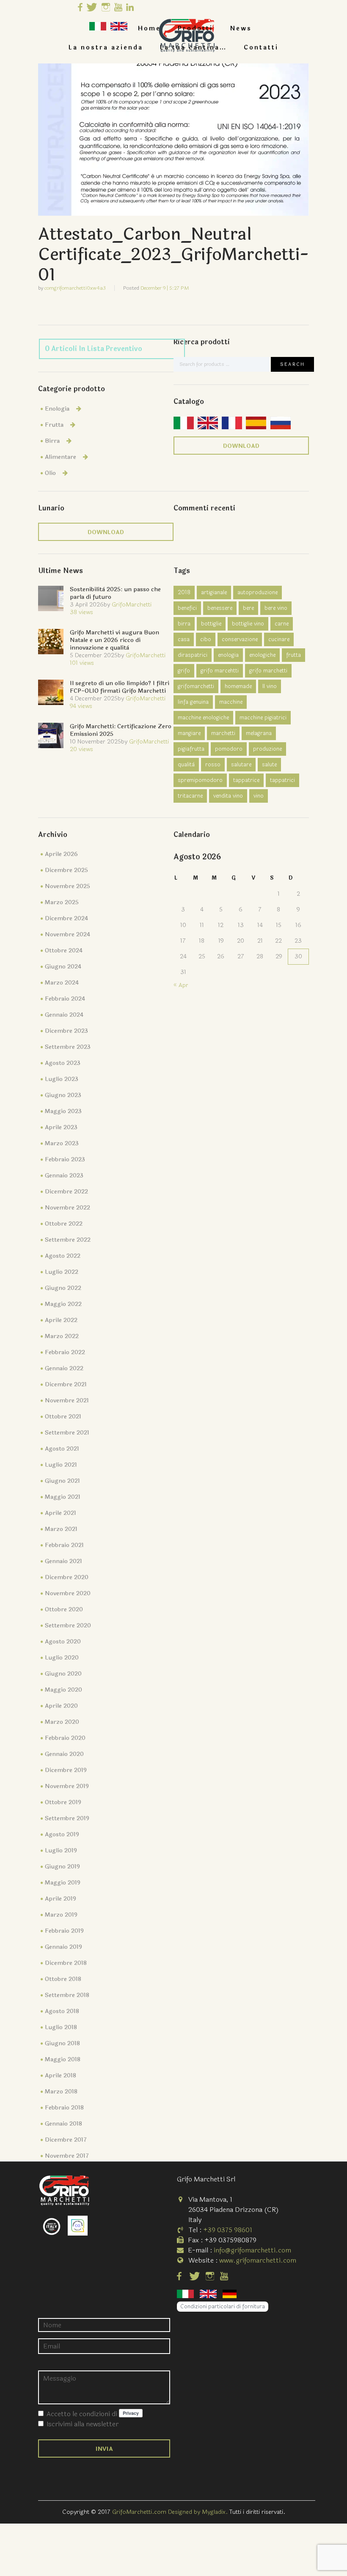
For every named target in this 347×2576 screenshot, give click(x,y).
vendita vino (228, 796)
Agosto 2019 (62, 1834)
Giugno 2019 (62, 1867)
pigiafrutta (191, 749)
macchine (231, 702)
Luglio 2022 (62, 1272)
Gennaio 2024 (64, 1015)
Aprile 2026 (61, 854)
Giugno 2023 (63, 1095)
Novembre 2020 (68, 1593)
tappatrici (282, 780)
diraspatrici (193, 655)
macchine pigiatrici (263, 718)
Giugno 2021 (62, 1481)
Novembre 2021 (67, 1400)
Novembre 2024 (67, 934)
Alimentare (61, 457)
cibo (206, 639)
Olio (50, 473)
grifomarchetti (196, 686)
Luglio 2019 (61, 1850)
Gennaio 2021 (63, 1561)
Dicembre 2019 (66, 1770)
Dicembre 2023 (66, 1031)
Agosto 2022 (63, 1256)
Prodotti (195, 29)
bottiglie (211, 624)
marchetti (223, 733)
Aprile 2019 (61, 1899)
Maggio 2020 (63, 1690)
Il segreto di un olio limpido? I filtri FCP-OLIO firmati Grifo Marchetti (120, 687)
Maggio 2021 (63, 1497)
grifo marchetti (268, 671)
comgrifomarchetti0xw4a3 (75, 288)
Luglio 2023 (62, 1079)
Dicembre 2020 (67, 1577)
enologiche (262, 655)
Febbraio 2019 (64, 1931)
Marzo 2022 (62, 1336)
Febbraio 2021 (64, 1545)
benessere (220, 608)
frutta (293, 655)
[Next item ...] (241, 140)
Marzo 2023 (62, 1143)
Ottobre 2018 (63, 1979)
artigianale (214, 593)
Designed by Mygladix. (199, 2512)
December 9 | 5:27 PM (165, 288)
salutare (241, 765)
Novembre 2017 (67, 2156)
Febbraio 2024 (65, 999)
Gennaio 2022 (64, 1368)
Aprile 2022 (61, 1320)
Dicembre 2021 (66, 1384)
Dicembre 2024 (66, 918)
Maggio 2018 (63, 2059)
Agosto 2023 (63, 1063)
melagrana (259, 733)
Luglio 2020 (62, 1658)
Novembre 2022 (67, 1208)
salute (269, 765)
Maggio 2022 (63, 1304)
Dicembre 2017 (66, 2140)
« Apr (181, 985)
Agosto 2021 (62, 1449)
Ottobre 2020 (64, 1609)
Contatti (261, 48)
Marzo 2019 (61, 1915)
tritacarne (190, 796)
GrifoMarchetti (132, 605)
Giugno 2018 (62, 2043)
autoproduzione (257, 593)
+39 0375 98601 (228, 2230)
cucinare (279, 639)
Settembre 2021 (67, 1433)
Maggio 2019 (63, 1883)
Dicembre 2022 (66, 1192)
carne (282, 624)
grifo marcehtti (220, 671)
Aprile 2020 (61, 1706)
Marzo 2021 (61, 1529)
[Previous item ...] (106, 140)
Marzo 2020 (62, 1722)
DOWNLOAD (241, 446)
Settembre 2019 (67, 1818)
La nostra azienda (106, 48)
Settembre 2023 (68, 1047)
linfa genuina (193, 702)
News (241, 29)
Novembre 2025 (67, 886)
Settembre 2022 (68, 1240)
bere (248, 608)
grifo (184, 671)
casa (184, 639)
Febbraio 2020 (65, 1738)
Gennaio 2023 (64, 1176)
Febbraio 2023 (65, 1159)
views (81, 612)
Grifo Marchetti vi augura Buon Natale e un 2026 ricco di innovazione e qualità (114, 640)
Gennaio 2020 (64, 1754)
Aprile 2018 (61, 2075)
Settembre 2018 (67, 1995)
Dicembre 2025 (66, 870)
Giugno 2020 (63, 1674)
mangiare (189, 733)
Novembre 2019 (67, 1786)
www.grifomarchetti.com (258, 2260)
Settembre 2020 (68, 1625)
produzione (267, 749)
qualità (186, 765)
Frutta (54, 425)
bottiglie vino (248, 624)
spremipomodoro (200, 780)
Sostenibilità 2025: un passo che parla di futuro (115, 593)
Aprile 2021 (61, 1513)
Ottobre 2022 (64, 1224)
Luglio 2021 (61, 1465)
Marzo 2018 (61, 2092)
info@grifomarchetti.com (252, 2250)
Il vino (270, 686)
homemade (238, 686)
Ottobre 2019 (63, 1802)
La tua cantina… (193, 48)
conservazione (240, 639)
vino (259, 796)
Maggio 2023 (63, 1111)
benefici (187, 608)
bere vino (276, 608)
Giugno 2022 (63, 1288)
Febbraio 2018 (64, 2108)
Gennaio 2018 (63, 2124)
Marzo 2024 (62, 983)
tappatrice (246, 780)
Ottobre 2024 (64, 951)
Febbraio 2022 (65, 1352)
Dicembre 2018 (66, 1963)
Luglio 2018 (61, 2027)
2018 (184, 593)
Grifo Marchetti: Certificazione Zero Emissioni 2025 (121, 730)
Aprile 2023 (61, 1127)
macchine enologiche (203, 718)
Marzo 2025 (62, 902)
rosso (213, 765)
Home (149, 29)
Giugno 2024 (63, 967)
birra (184, 624)
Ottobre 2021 (63, 1417)
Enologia (57, 409)
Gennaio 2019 (63, 1947)
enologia (228, 655)
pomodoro (229, 749)
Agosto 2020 (63, 1642)
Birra (52, 441)
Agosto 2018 (62, 2011)
